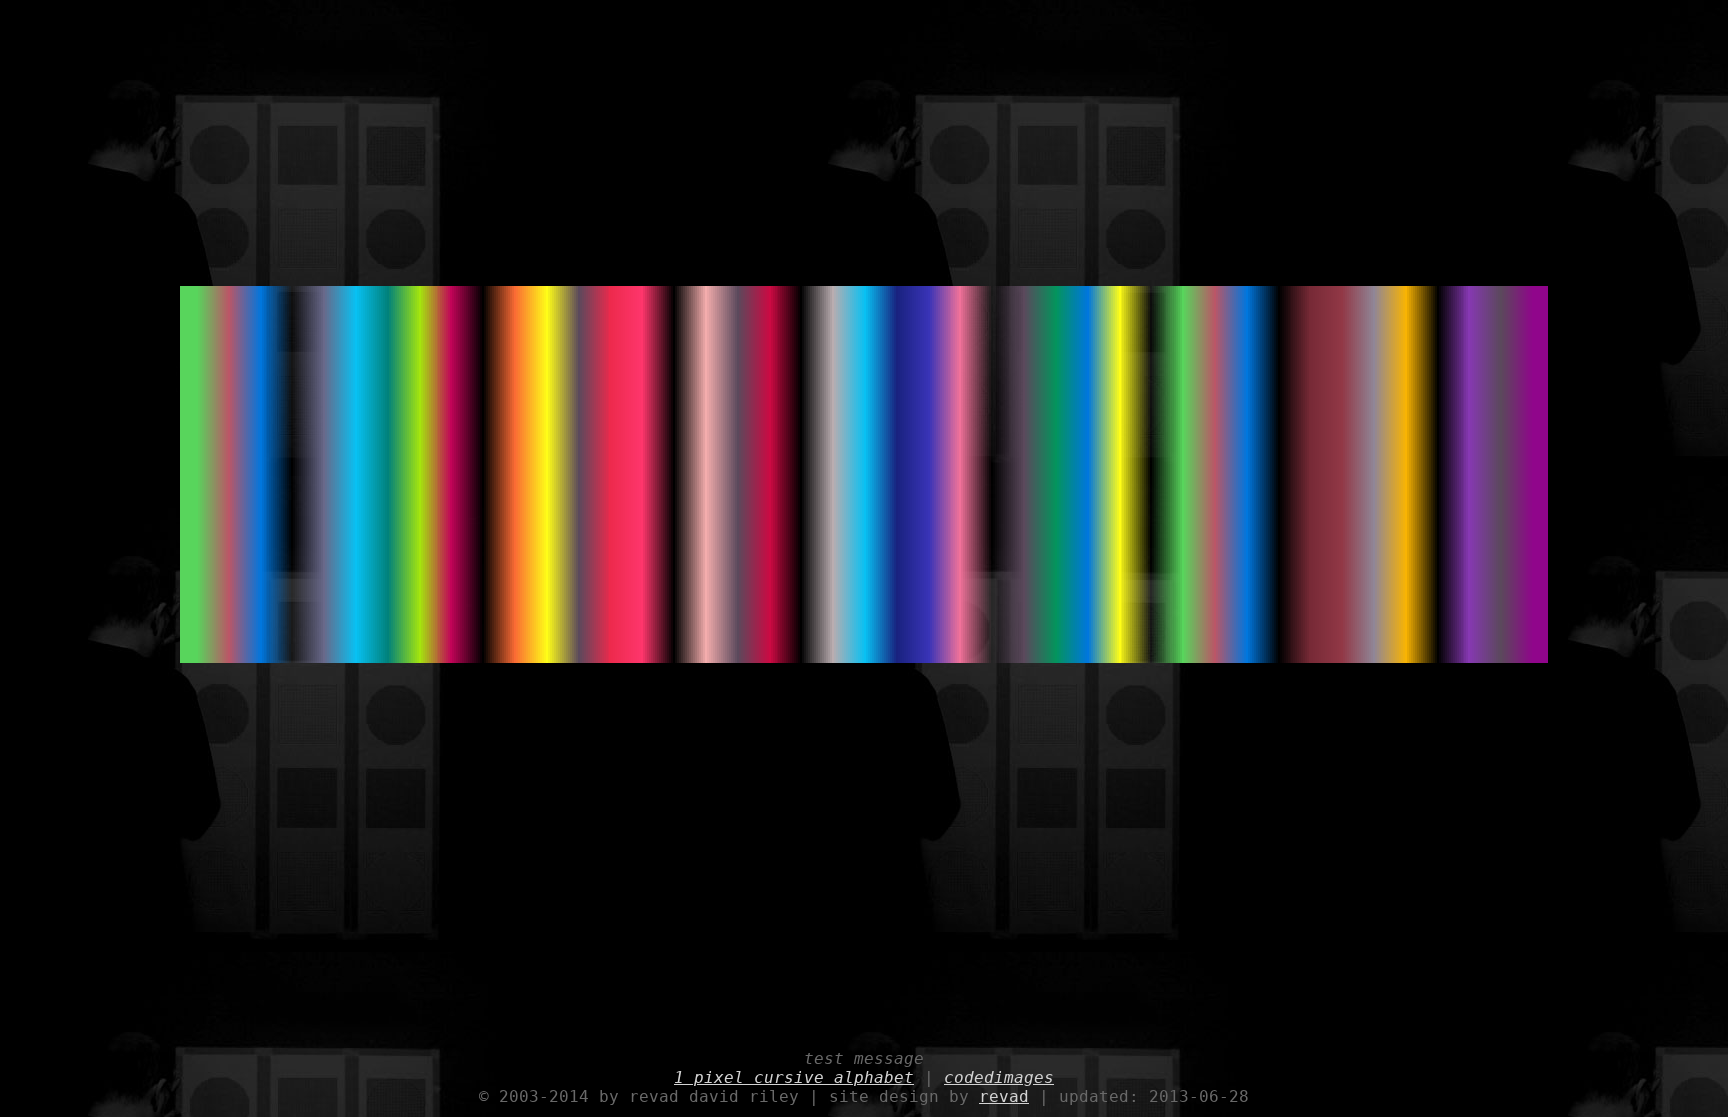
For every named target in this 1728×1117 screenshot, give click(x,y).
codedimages (999, 1077)
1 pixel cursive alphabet (794, 1077)
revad (1004, 1096)
